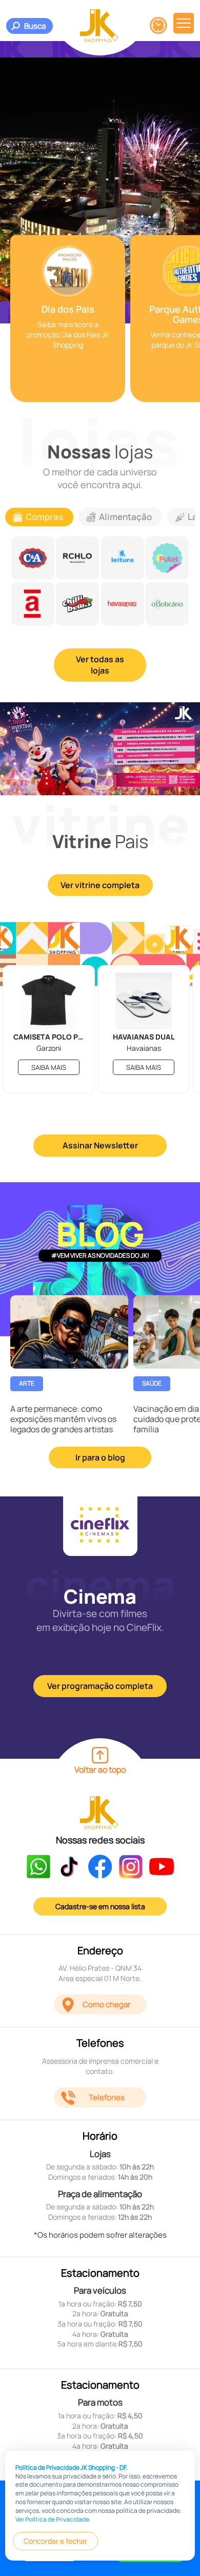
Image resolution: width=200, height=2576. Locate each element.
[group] (68, 319)
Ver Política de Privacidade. (53, 2519)
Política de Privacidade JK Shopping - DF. (72, 2467)
